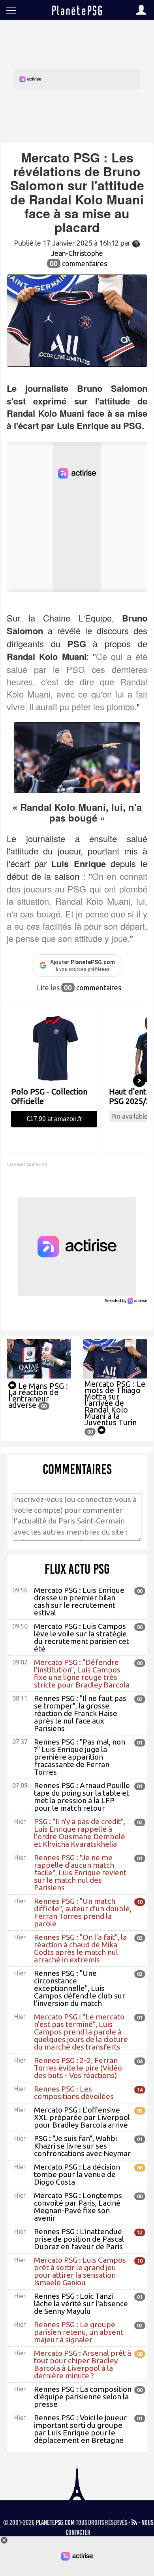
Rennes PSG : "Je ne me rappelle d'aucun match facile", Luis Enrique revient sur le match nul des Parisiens (80, 1872)
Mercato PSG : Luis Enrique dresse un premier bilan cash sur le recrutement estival (79, 1601)
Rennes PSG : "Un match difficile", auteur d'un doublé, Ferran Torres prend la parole (83, 1912)
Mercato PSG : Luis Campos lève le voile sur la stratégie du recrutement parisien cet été (82, 1637)
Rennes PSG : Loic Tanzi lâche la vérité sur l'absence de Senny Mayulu (81, 2303)
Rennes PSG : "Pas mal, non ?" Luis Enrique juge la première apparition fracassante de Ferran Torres (80, 1757)
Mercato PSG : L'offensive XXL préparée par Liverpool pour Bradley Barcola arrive (82, 2117)
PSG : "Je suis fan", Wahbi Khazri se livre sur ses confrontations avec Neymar (82, 2146)
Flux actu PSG (77, 1569)
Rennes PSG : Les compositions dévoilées (74, 2093)
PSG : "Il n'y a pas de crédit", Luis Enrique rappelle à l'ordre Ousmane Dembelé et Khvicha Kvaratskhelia (80, 1833)
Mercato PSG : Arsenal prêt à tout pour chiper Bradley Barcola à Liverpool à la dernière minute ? (83, 2364)
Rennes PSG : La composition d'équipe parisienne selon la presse (83, 2397)
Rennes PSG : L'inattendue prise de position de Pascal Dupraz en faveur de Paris (79, 2239)
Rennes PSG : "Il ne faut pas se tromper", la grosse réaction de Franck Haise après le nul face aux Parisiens (80, 1713)
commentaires (78, 263)
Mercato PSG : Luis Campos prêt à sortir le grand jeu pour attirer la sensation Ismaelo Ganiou (80, 2271)
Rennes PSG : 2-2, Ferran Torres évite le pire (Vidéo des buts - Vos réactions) (78, 2068)
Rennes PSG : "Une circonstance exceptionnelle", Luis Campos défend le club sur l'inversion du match (80, 1988)
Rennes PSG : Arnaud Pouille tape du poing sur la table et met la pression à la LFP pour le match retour (82, 1797)
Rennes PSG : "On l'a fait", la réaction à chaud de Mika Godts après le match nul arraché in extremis (80, 1948)
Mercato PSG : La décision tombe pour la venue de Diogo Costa (77, 2174)
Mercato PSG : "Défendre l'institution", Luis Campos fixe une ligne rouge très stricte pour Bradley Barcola (82, 1673)
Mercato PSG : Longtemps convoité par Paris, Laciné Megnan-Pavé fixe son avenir (78, 2207)
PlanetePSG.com (55, 2523)
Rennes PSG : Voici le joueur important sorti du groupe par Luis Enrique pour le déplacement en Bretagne (80, 2429)
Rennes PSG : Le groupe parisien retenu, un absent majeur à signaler (79, 2332)
